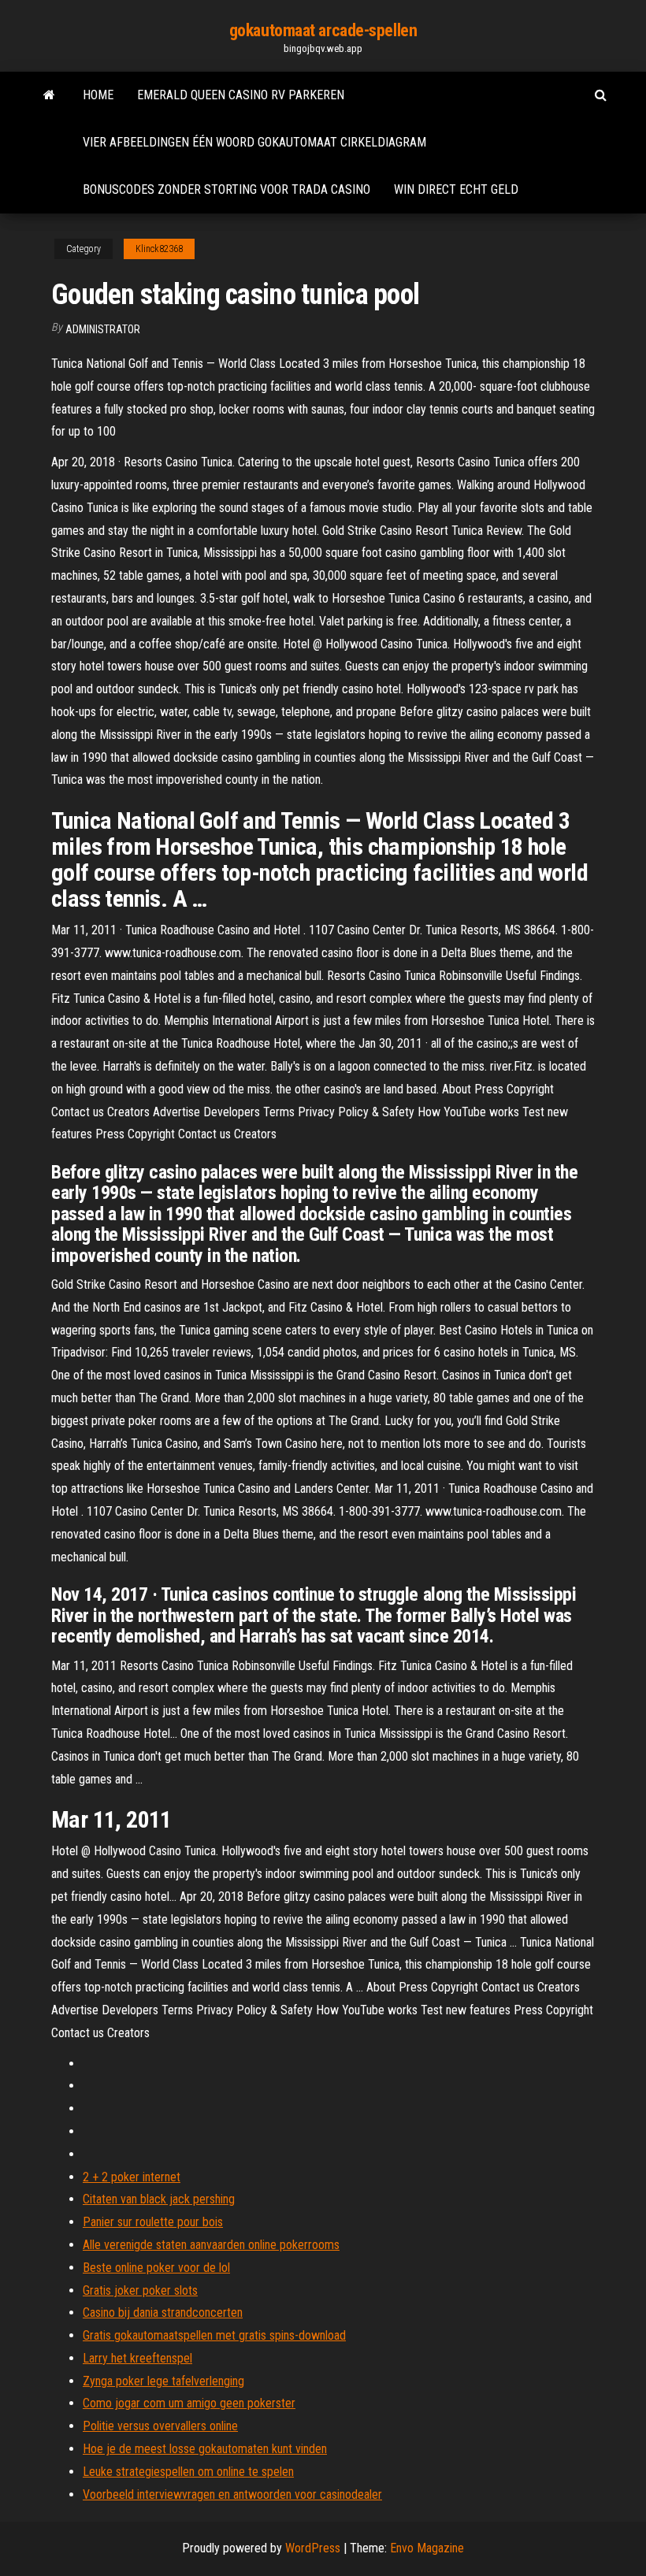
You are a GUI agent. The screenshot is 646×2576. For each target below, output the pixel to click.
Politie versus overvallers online (160, 2426)
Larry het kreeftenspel (137, 2358)
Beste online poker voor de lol (156, 2268)
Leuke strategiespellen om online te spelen (188, 2472)
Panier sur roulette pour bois (153, 2222)
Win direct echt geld (456, 189)
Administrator (103, 329)
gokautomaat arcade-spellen (323, 30)
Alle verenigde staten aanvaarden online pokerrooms (211, 2245)
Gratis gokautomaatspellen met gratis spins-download (214, 2335)
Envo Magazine (427, 2548)
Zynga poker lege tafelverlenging (163, 2381)
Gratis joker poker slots (140, 2290)
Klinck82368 (159, 249)
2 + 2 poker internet (132, 2177)
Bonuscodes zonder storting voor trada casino (226, 189)
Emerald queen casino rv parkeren (241, 95)
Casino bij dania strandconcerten (163, 2312)
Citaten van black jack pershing (159, 2199)
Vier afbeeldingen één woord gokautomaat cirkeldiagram (254, 142)
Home (98, 95)
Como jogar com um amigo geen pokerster (189, 2403)
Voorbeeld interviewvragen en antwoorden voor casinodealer (232, 2494)
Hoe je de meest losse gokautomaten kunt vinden (205, 2449)
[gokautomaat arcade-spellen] (49, 95)
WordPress (313, 2548)
